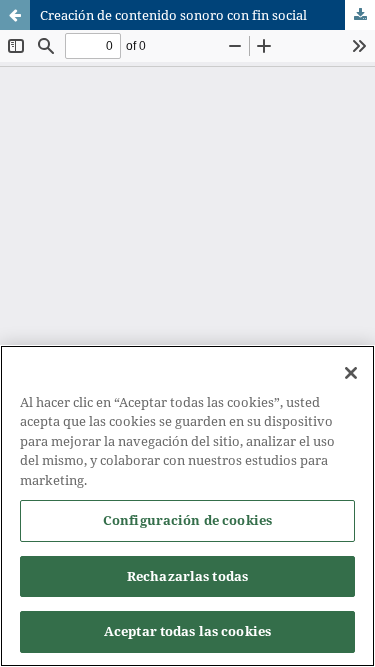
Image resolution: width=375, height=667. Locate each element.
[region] (187, 506)
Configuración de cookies (187, 520)
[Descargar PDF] (360, 15)
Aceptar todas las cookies (187, 631)
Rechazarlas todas (187, 576)
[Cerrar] (351, 373)
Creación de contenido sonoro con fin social (173, 15)
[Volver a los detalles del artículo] (15, 15)
